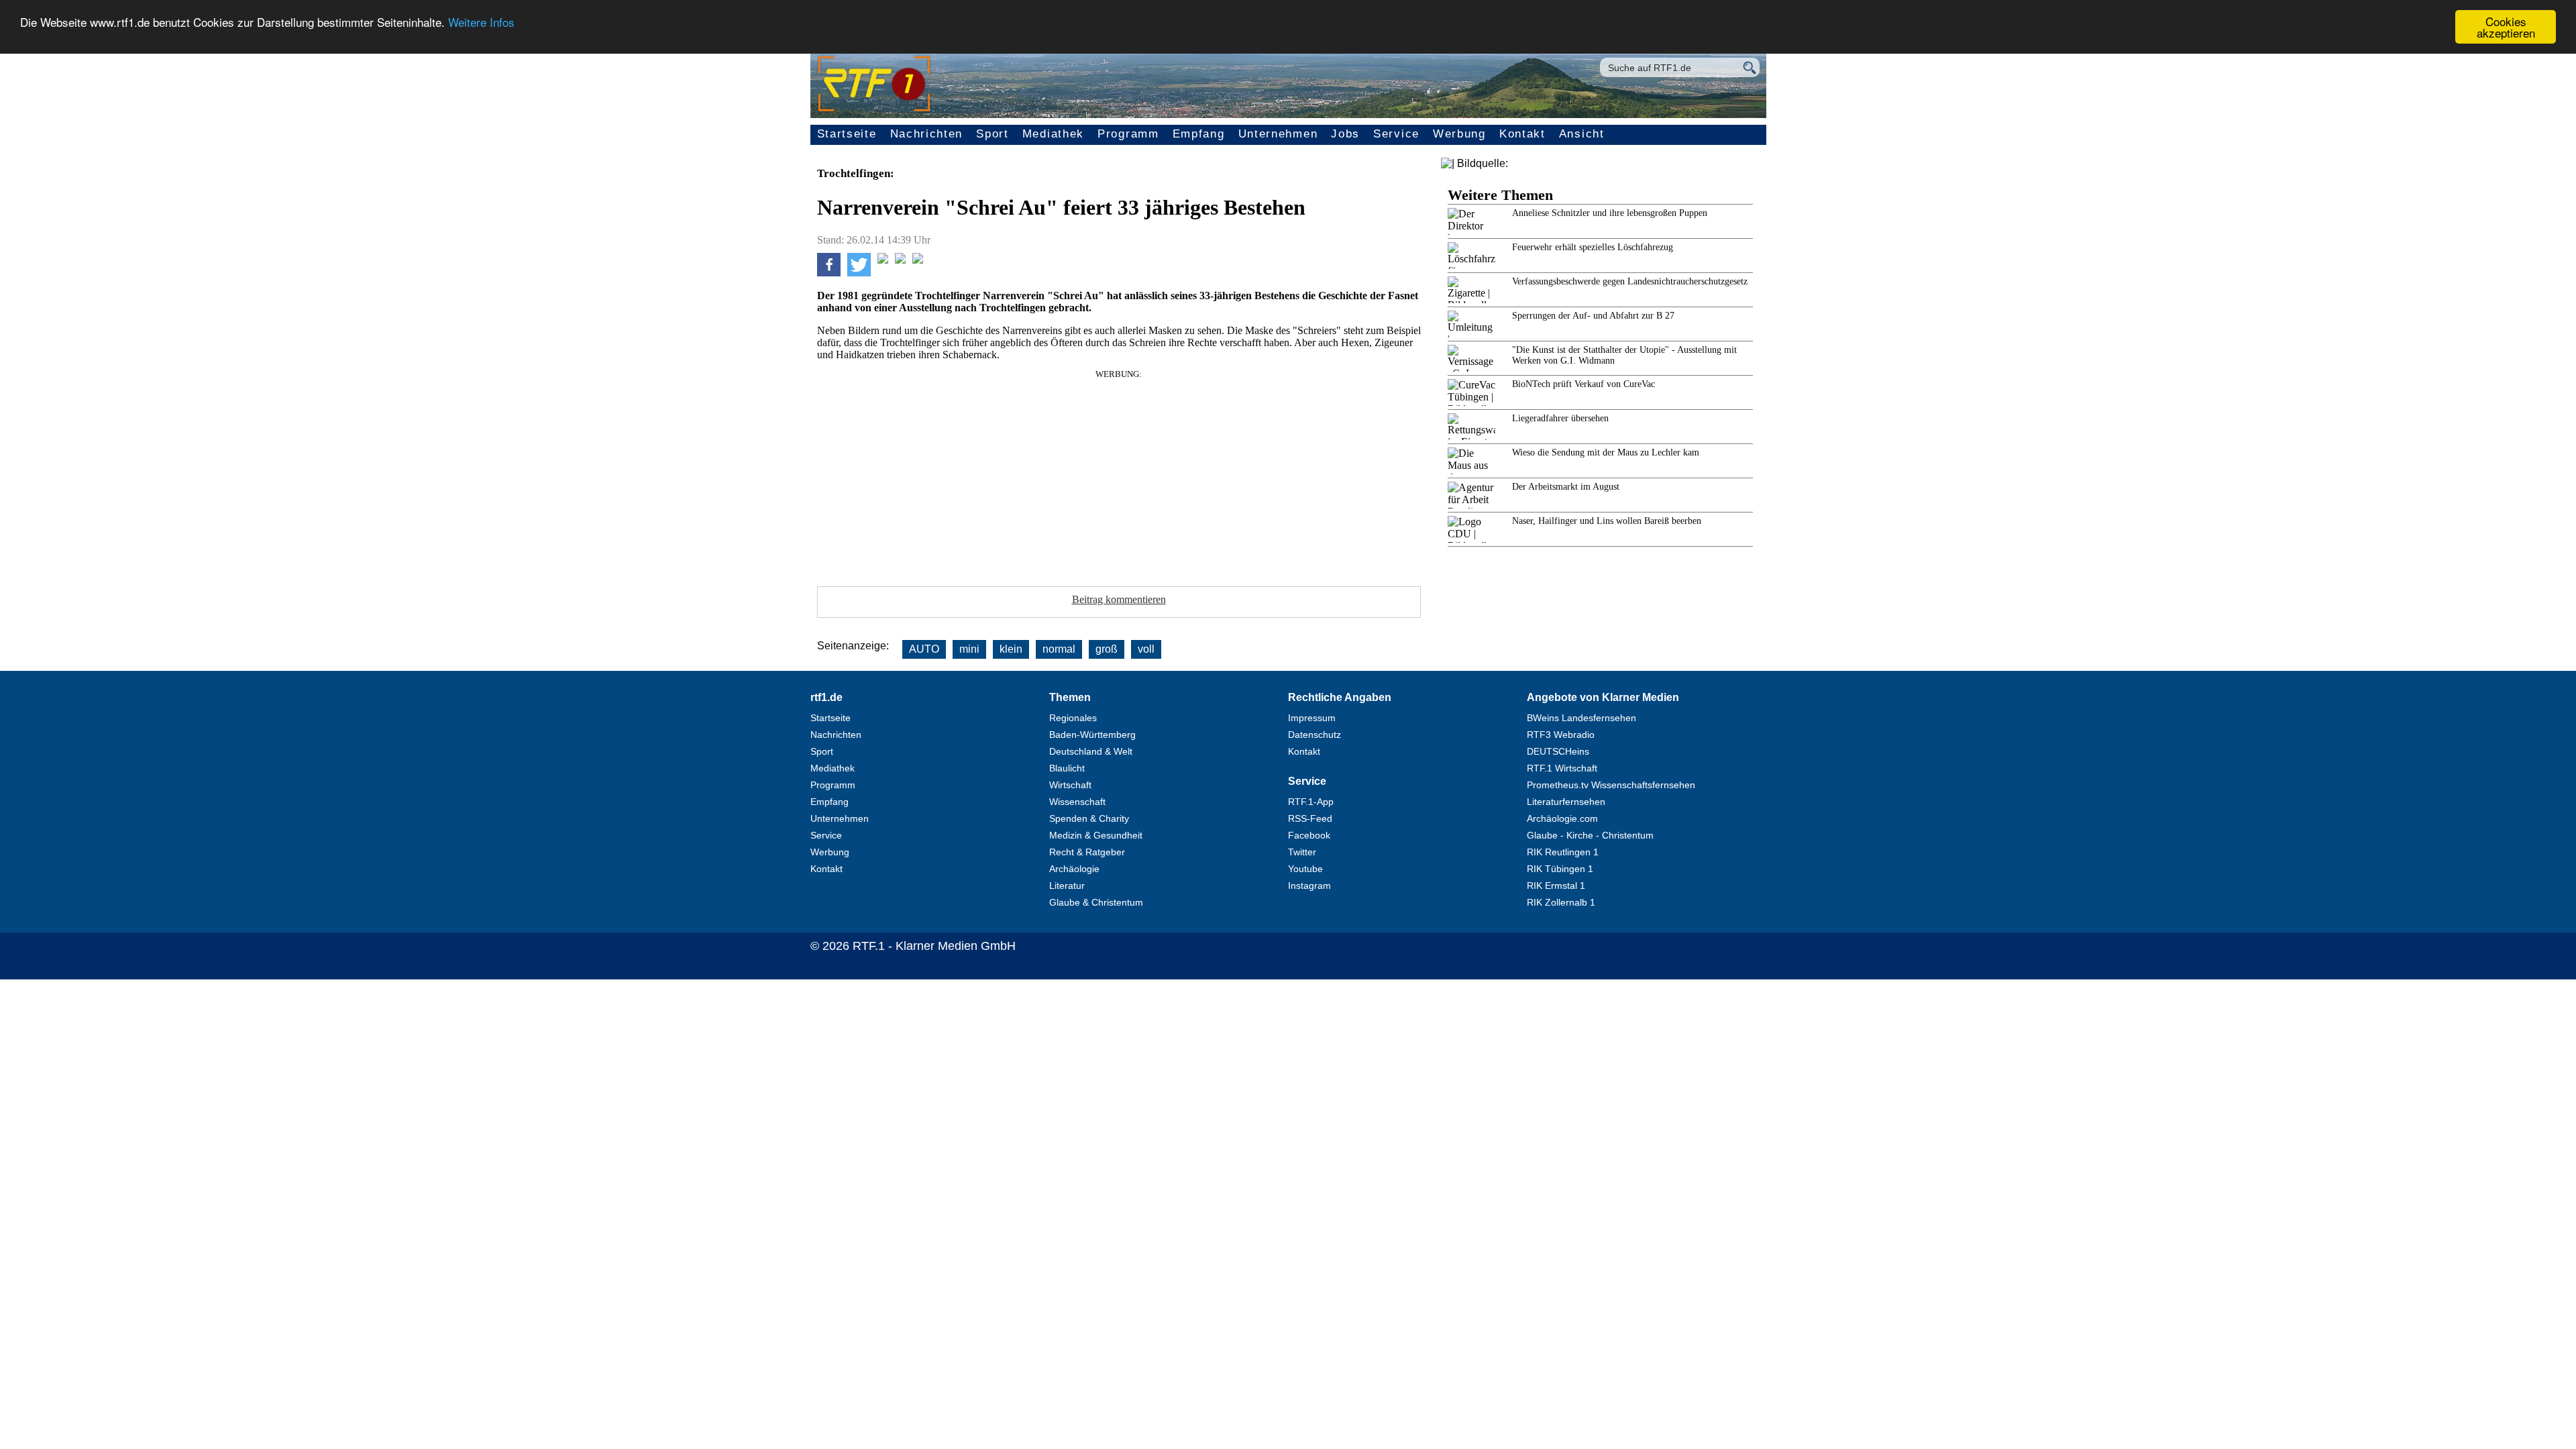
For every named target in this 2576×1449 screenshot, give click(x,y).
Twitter (1302, 852)
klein (1011, 649)
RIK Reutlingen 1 (1563, 852)
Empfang (1199, 134)
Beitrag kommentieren (1119, 599)
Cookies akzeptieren (2506, 27)
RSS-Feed (1310, 818)
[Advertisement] (1119, 474)
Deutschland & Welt (1091, 751)
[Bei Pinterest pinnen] (900, 260)
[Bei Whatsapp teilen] (883, 260)
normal (1059, 649)
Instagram (1309, 885)
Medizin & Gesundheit (1096, 835)
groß (1107, 649)
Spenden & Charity (1089, 818)
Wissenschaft (1077, 802)
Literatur (1067, 885)
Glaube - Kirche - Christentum (1590, 835)
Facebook (1309, 835)
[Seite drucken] (918, 260)
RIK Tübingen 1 (1560, 869)
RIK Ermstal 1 (1556, 885)
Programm (1128, 134)
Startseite (847, 134)
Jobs (1345, 134)
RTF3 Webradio (1561, 735)
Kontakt (1522, 134)
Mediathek (1053, 134)
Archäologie (1074, 869)
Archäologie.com (1562, 818)
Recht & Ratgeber (1087, 852)
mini (969, 649)
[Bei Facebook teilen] (829, 273)
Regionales (1073, 718)
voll (1146, 649)
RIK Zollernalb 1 (1561, 902)
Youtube (1305, 869)
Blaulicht (1067, 768)
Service (1396, 134)
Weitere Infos (481, 22)
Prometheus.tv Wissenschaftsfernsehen (1611, 785)
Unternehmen (1278, 134)
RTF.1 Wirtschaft (1562, 768)
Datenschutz (1314, 735)
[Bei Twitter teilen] (859, 273)
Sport (992, 134)
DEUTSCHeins (1558, 751)
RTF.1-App (1311, 802)
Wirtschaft (1070, 785)
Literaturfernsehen (1566, 802)
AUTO (924, 649)
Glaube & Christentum (1096, 902)
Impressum (1312, 718)
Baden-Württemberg (1092, 735)
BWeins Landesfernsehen (1581, 718)
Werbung (1459, 134)
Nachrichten (927, 134)
